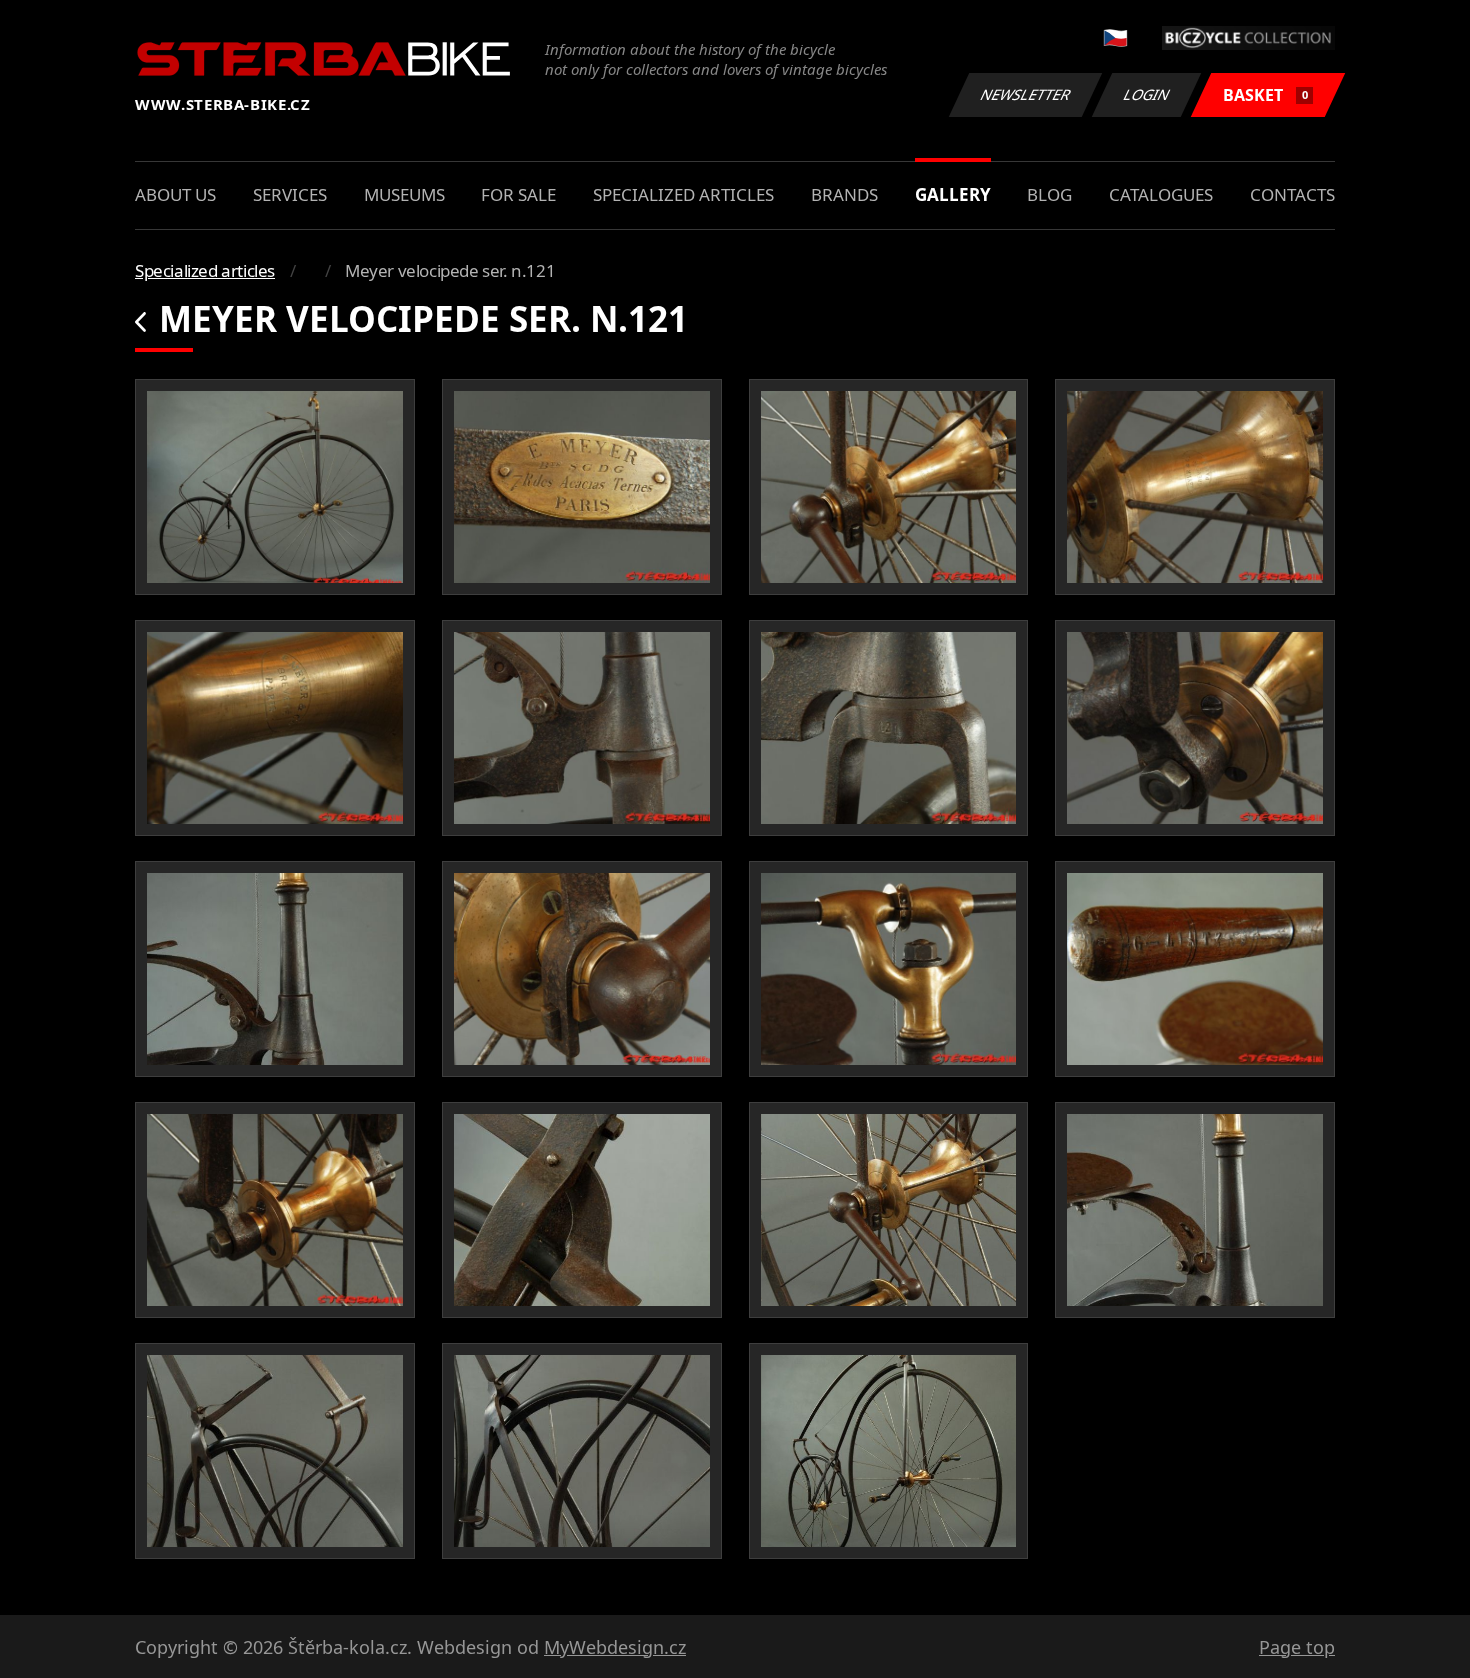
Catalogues (1161, 194)
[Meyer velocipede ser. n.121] (275, 487)
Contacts (1292, 194)
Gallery (953, 194)
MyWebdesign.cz (615, 1647)
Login (1147, 94)
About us (175, 194)
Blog (1049, 194)
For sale (518, 194)
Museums (404, 194)
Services (290, 194)
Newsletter (1026, 94)
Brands (844, 194)
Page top (1297, 1647)
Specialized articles (683, 194)
